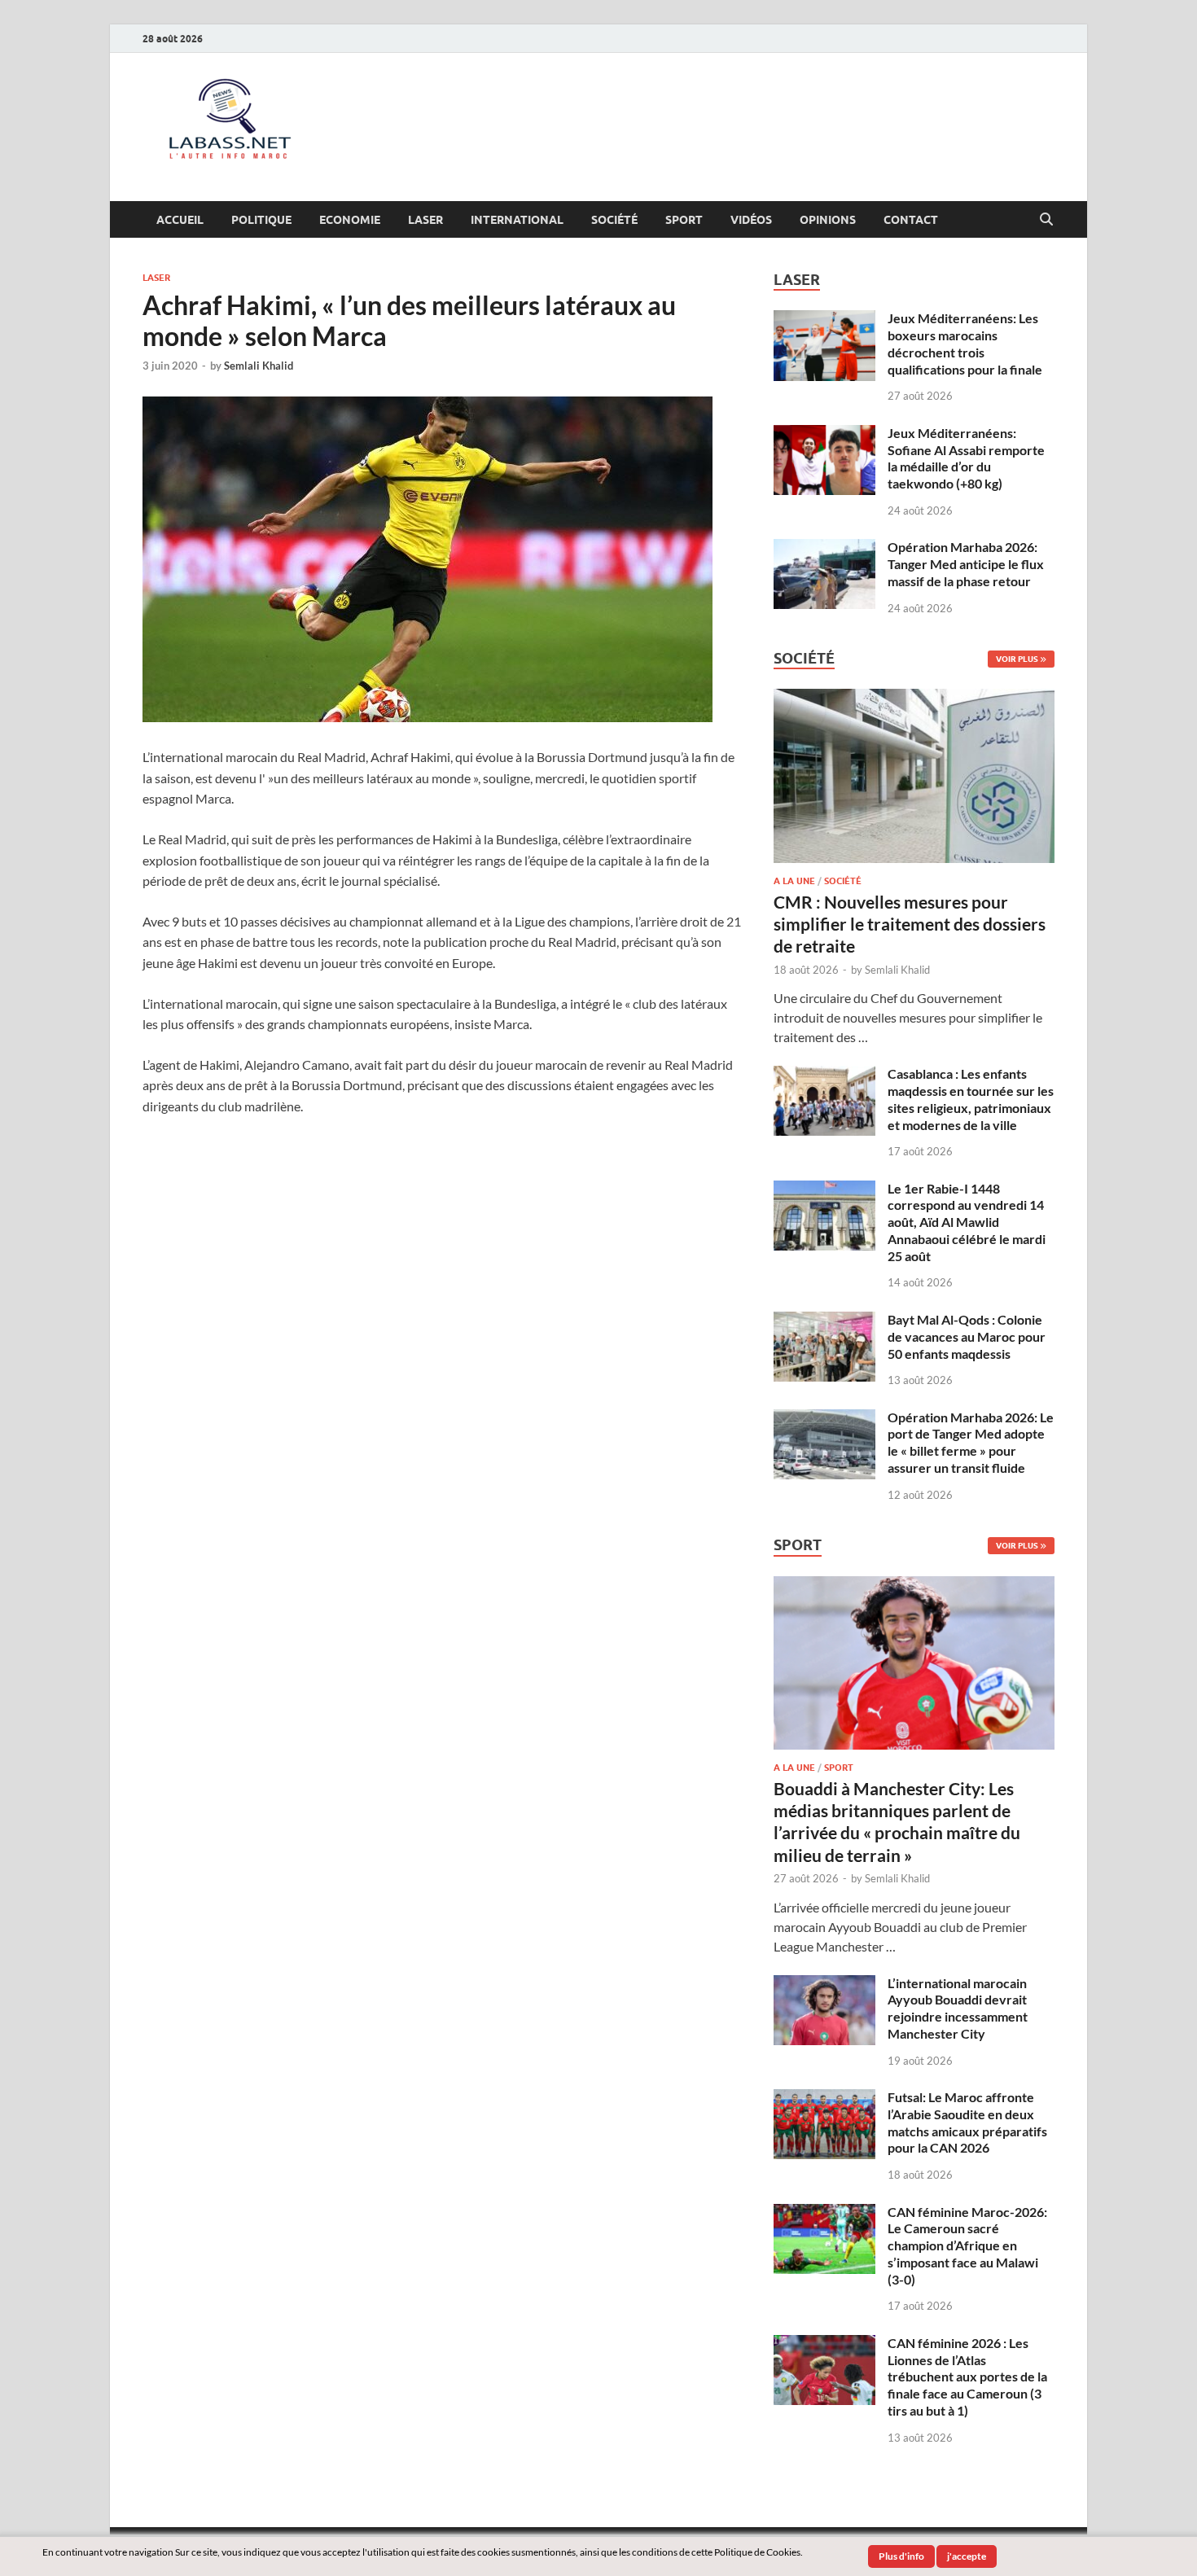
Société (614, 220)
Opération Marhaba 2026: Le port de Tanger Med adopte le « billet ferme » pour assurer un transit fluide (971, 1442)
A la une (794, 881)
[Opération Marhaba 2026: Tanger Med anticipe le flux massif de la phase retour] (824, 548)
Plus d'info (901, 2556)
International (517, 220)
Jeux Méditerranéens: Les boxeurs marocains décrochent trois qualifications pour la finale (965, 343)
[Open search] (1046, 220)
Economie (350, 220)
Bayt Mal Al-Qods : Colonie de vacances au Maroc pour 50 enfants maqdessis (967, 1336)
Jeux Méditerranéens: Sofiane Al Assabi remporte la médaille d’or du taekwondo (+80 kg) (966, 458)
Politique (261, 220)
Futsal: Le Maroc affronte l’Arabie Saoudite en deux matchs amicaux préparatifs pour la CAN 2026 (967, 2122)
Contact (911, 220)
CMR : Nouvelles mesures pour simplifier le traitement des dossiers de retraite (910, 924)
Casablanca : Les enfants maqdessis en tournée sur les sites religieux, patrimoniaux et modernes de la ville (971, 1099)
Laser (425, 220)
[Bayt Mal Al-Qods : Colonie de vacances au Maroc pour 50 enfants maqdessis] (824, 1321)
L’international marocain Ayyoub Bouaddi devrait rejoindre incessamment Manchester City (958, 2008)
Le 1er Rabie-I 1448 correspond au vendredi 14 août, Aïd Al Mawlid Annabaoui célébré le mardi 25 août (967, 1222)
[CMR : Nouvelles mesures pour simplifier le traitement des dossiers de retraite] (914, 698)
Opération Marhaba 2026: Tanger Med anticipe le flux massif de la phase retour (966, 564)
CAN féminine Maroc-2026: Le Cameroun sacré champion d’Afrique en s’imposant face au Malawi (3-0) (967, 2245)
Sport (684, 220)
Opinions (828, 220)
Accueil (180, 220)
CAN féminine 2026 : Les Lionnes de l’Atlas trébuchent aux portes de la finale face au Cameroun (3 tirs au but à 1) (967, 2377)
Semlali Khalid (259, 366)
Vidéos (751, 220)
